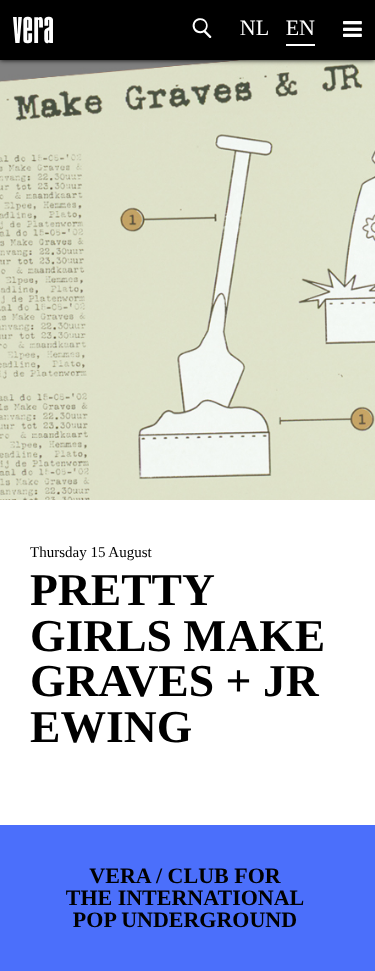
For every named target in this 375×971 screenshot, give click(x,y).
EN (300, 27)
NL (254, 27)
